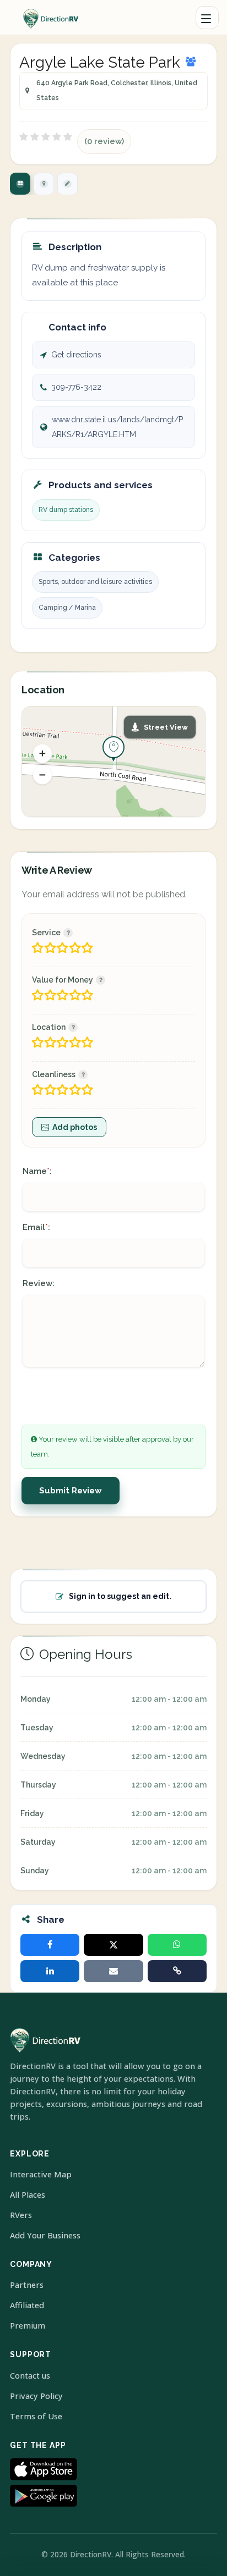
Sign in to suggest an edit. (120, 1596)
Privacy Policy (36, 2396)
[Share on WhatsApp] (177, 1945)
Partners (27, 2285)
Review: (39, 1283)
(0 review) (104, 141)
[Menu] (207, 18)
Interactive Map (41, 2174)
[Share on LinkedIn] (50, 1971)
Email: (36, 1227)
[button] (42, 754)
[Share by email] (113, 1971)
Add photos (75, 1127)
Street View (166, 727)
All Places (28, 2195)
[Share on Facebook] (50, 1945)
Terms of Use (36, 2416)
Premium (28, 2326)
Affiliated (27, 2305)
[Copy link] (177, 1971)
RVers (21, 2215)
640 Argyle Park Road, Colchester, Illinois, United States (117, 90)
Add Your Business (45, 2235)
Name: (37, 1171)
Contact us (30, 2376)
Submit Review (71, 1491)
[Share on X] (113, 1945)
